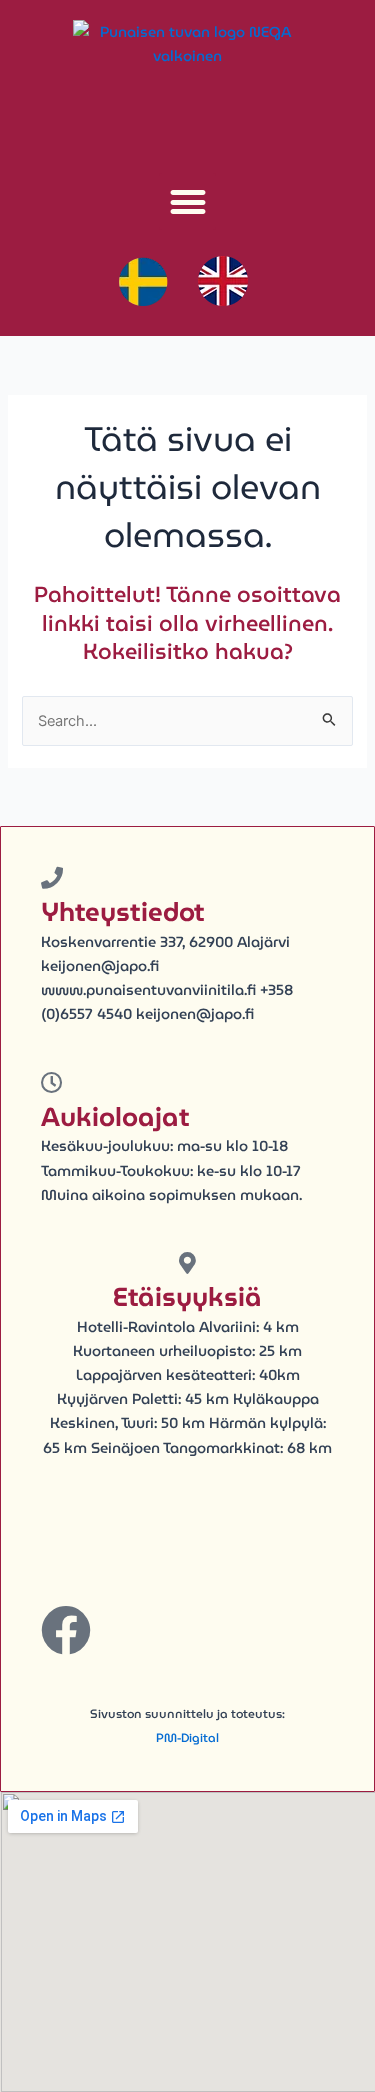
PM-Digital (187, 1737)
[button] (187, 201)
